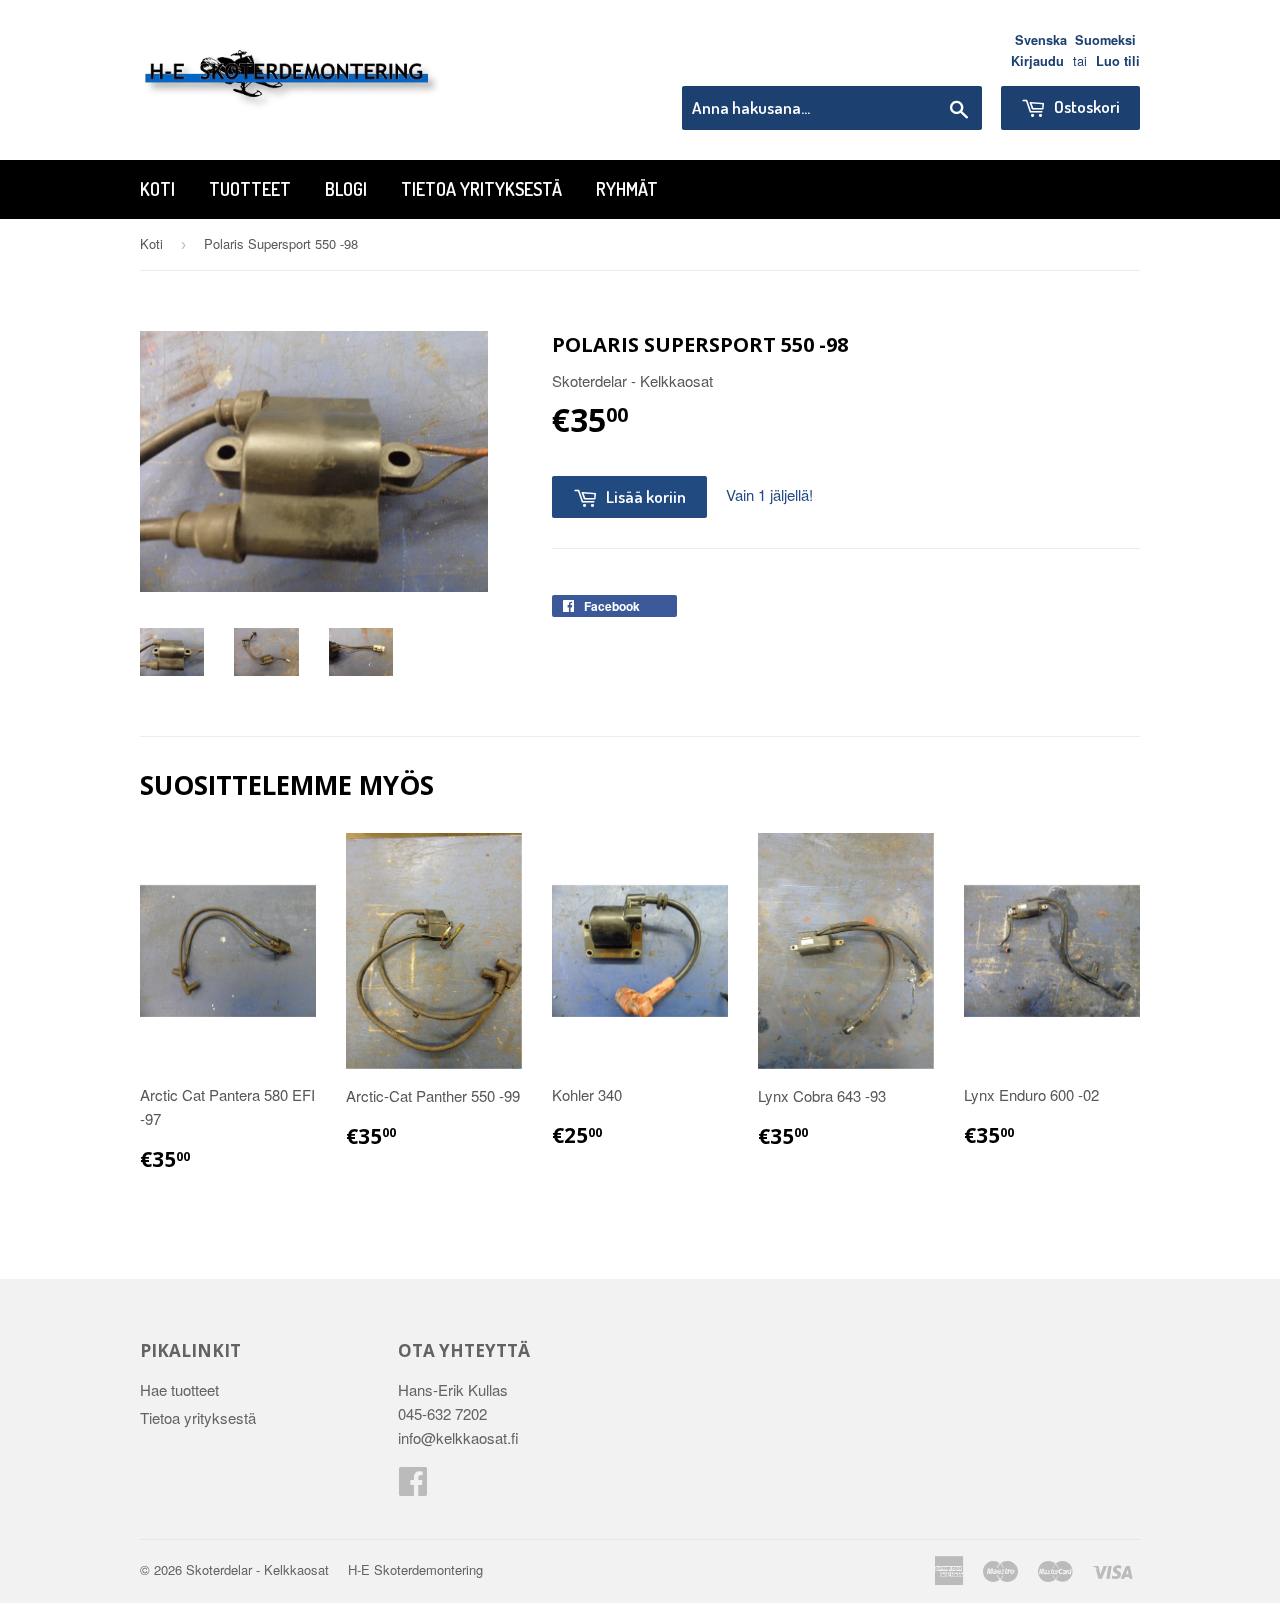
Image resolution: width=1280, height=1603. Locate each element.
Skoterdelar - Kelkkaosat (257, 1569)
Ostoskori (1085, 106)
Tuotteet (250, 189)
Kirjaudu (1037, 61)
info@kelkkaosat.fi (458, 1437)
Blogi (346, 189)
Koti (157, 189)
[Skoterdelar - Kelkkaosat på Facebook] (413, 1486)
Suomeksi (1105, 40)
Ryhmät (627, 189)
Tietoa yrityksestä (481, 189)
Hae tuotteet (179, 1389)
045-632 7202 (442, 1413)
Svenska (1041, 40)
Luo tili (1118, 61)
